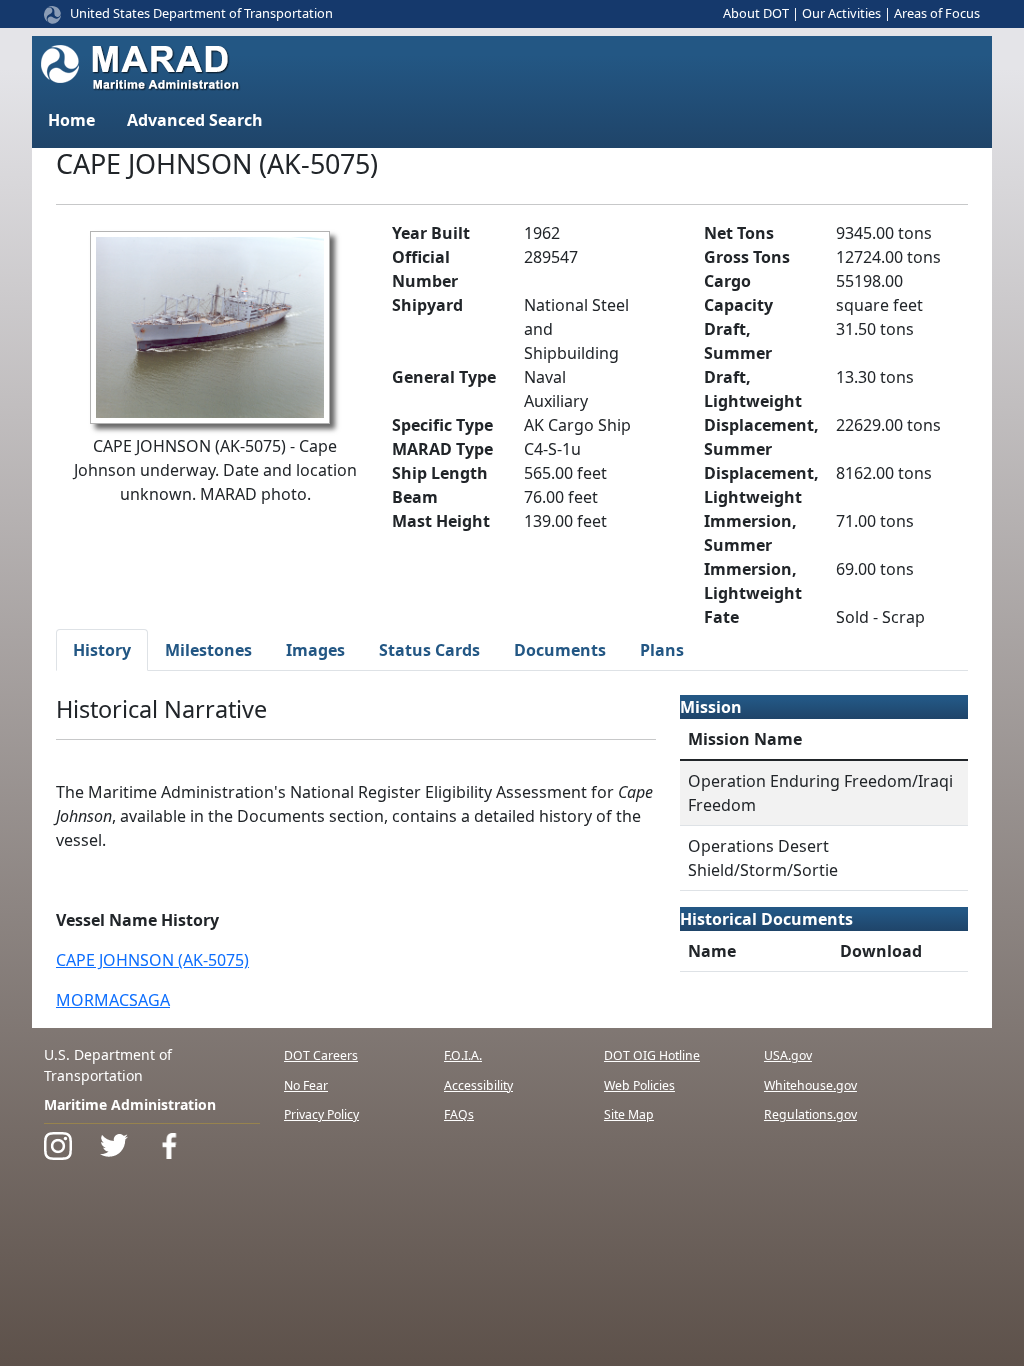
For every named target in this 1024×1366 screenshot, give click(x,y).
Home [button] (71, 120)
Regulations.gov (810, 1114)
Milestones (208, 650)
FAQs (459, 1114)
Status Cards (429, 650)
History (102, 650)
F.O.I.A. (463, 1055)
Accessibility (478, 1085)
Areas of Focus (937, 13)
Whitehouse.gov (810, 1085)
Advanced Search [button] (195, 120)
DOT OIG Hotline (652, 1055)
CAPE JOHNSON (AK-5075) (152, 960)
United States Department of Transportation (201, 13)
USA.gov (788, 1055)
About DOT (756, 13)
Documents (560, 650)
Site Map (629, 1114)
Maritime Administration (130, 1104)
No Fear (306, 1085)
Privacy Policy (321, 1114)
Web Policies (639, 1085)
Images (315, 650)
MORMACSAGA (113, 1000)
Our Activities (841, 13)
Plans (662, 650)
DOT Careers (321, 1055)
